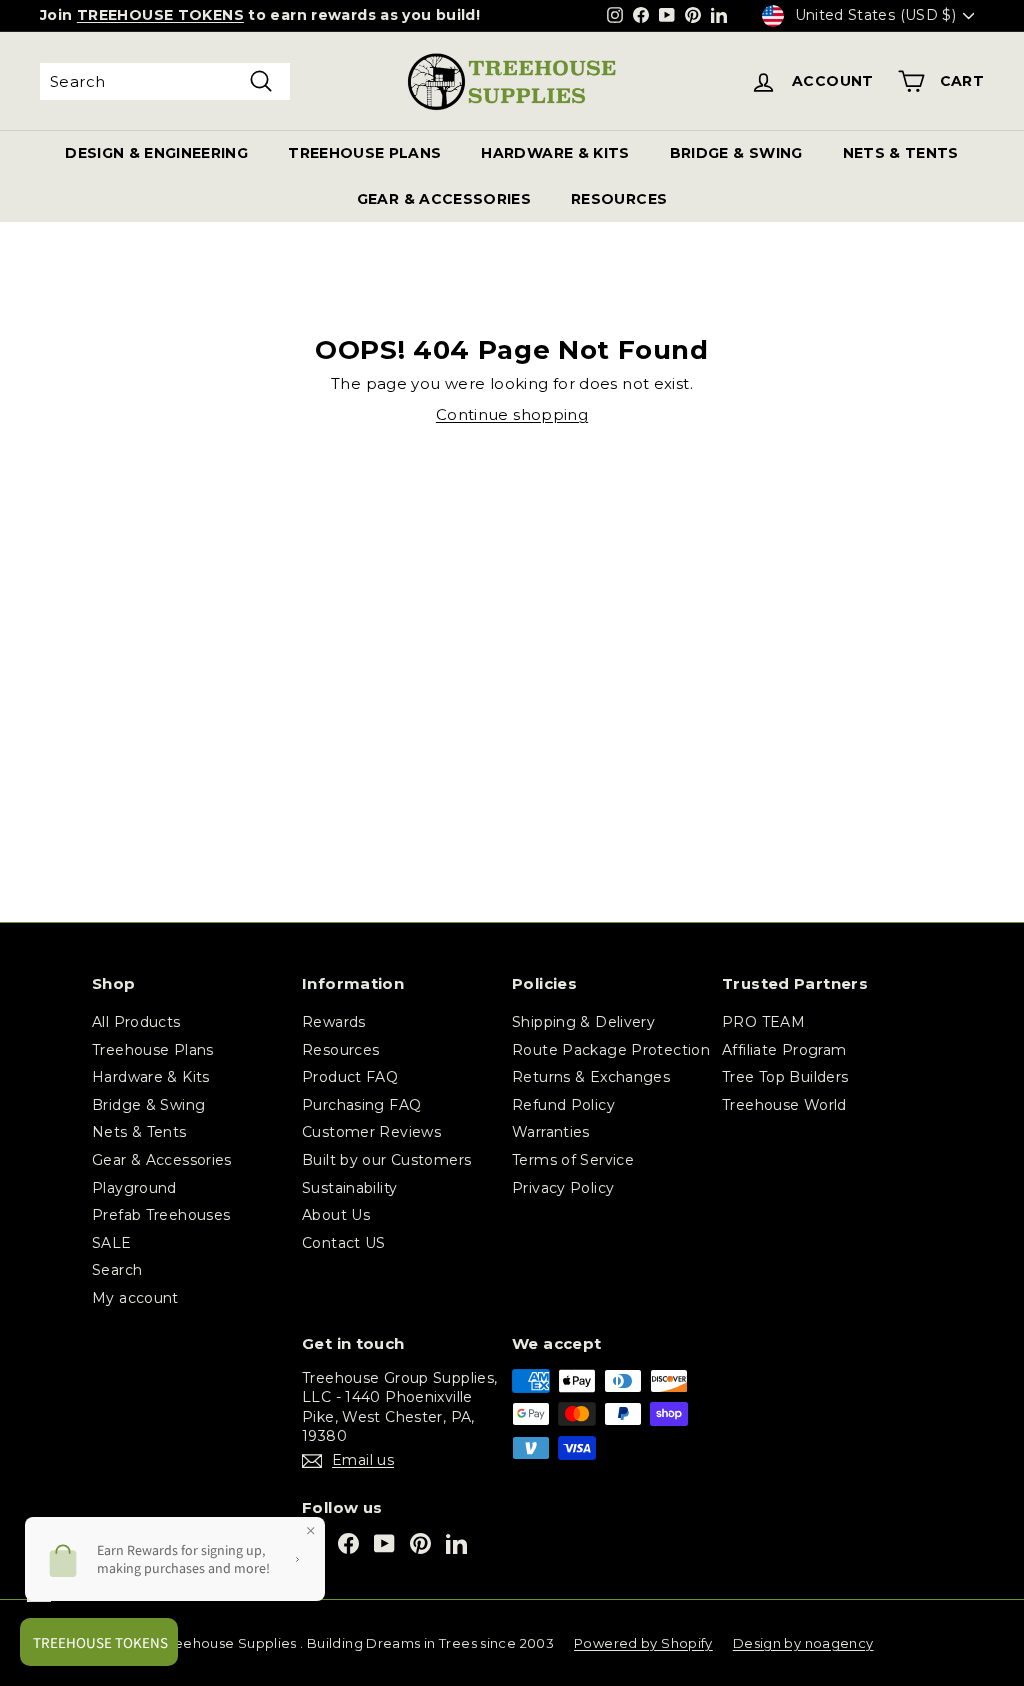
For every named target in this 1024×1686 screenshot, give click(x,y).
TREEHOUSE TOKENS (160, 15)
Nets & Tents (139, 1132)
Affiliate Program (784, 1050)
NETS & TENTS (901, 153)
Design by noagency (803, 1643)
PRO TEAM (763, 1022)
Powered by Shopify (643, 1643)
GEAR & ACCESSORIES (444, 199)
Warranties (551, 1132)
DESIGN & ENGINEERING (156, 153)
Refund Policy (563, 1105)
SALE (112, 1243)
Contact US (344, 1243)
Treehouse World (784, 1105)
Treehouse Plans (153, 1050)
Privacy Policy (563, 1188)
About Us (336, 1215)
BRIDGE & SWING (736, 153)
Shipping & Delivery (583, 1022)
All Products (136, 1022)
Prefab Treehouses (161, 1215)
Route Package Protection (611, 1050)
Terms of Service (573, 1160)
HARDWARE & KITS (555, 153)
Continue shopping (512, 414)
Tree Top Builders (785, 1077)
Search (117, 1270)
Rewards (334, 1022)
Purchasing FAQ (361, 1105)
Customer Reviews (371, 1132)
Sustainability (349, 1188)
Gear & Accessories (162, 1160)
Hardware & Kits (151, 1077)
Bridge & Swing (148, 1105)
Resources (340, 1050)
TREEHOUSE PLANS (364, 153)
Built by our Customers (386, 1160)
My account (135, 1298)
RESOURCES (619, 199)
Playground (134, 1188)
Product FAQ (350, 1077)
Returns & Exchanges (591, 1077)
